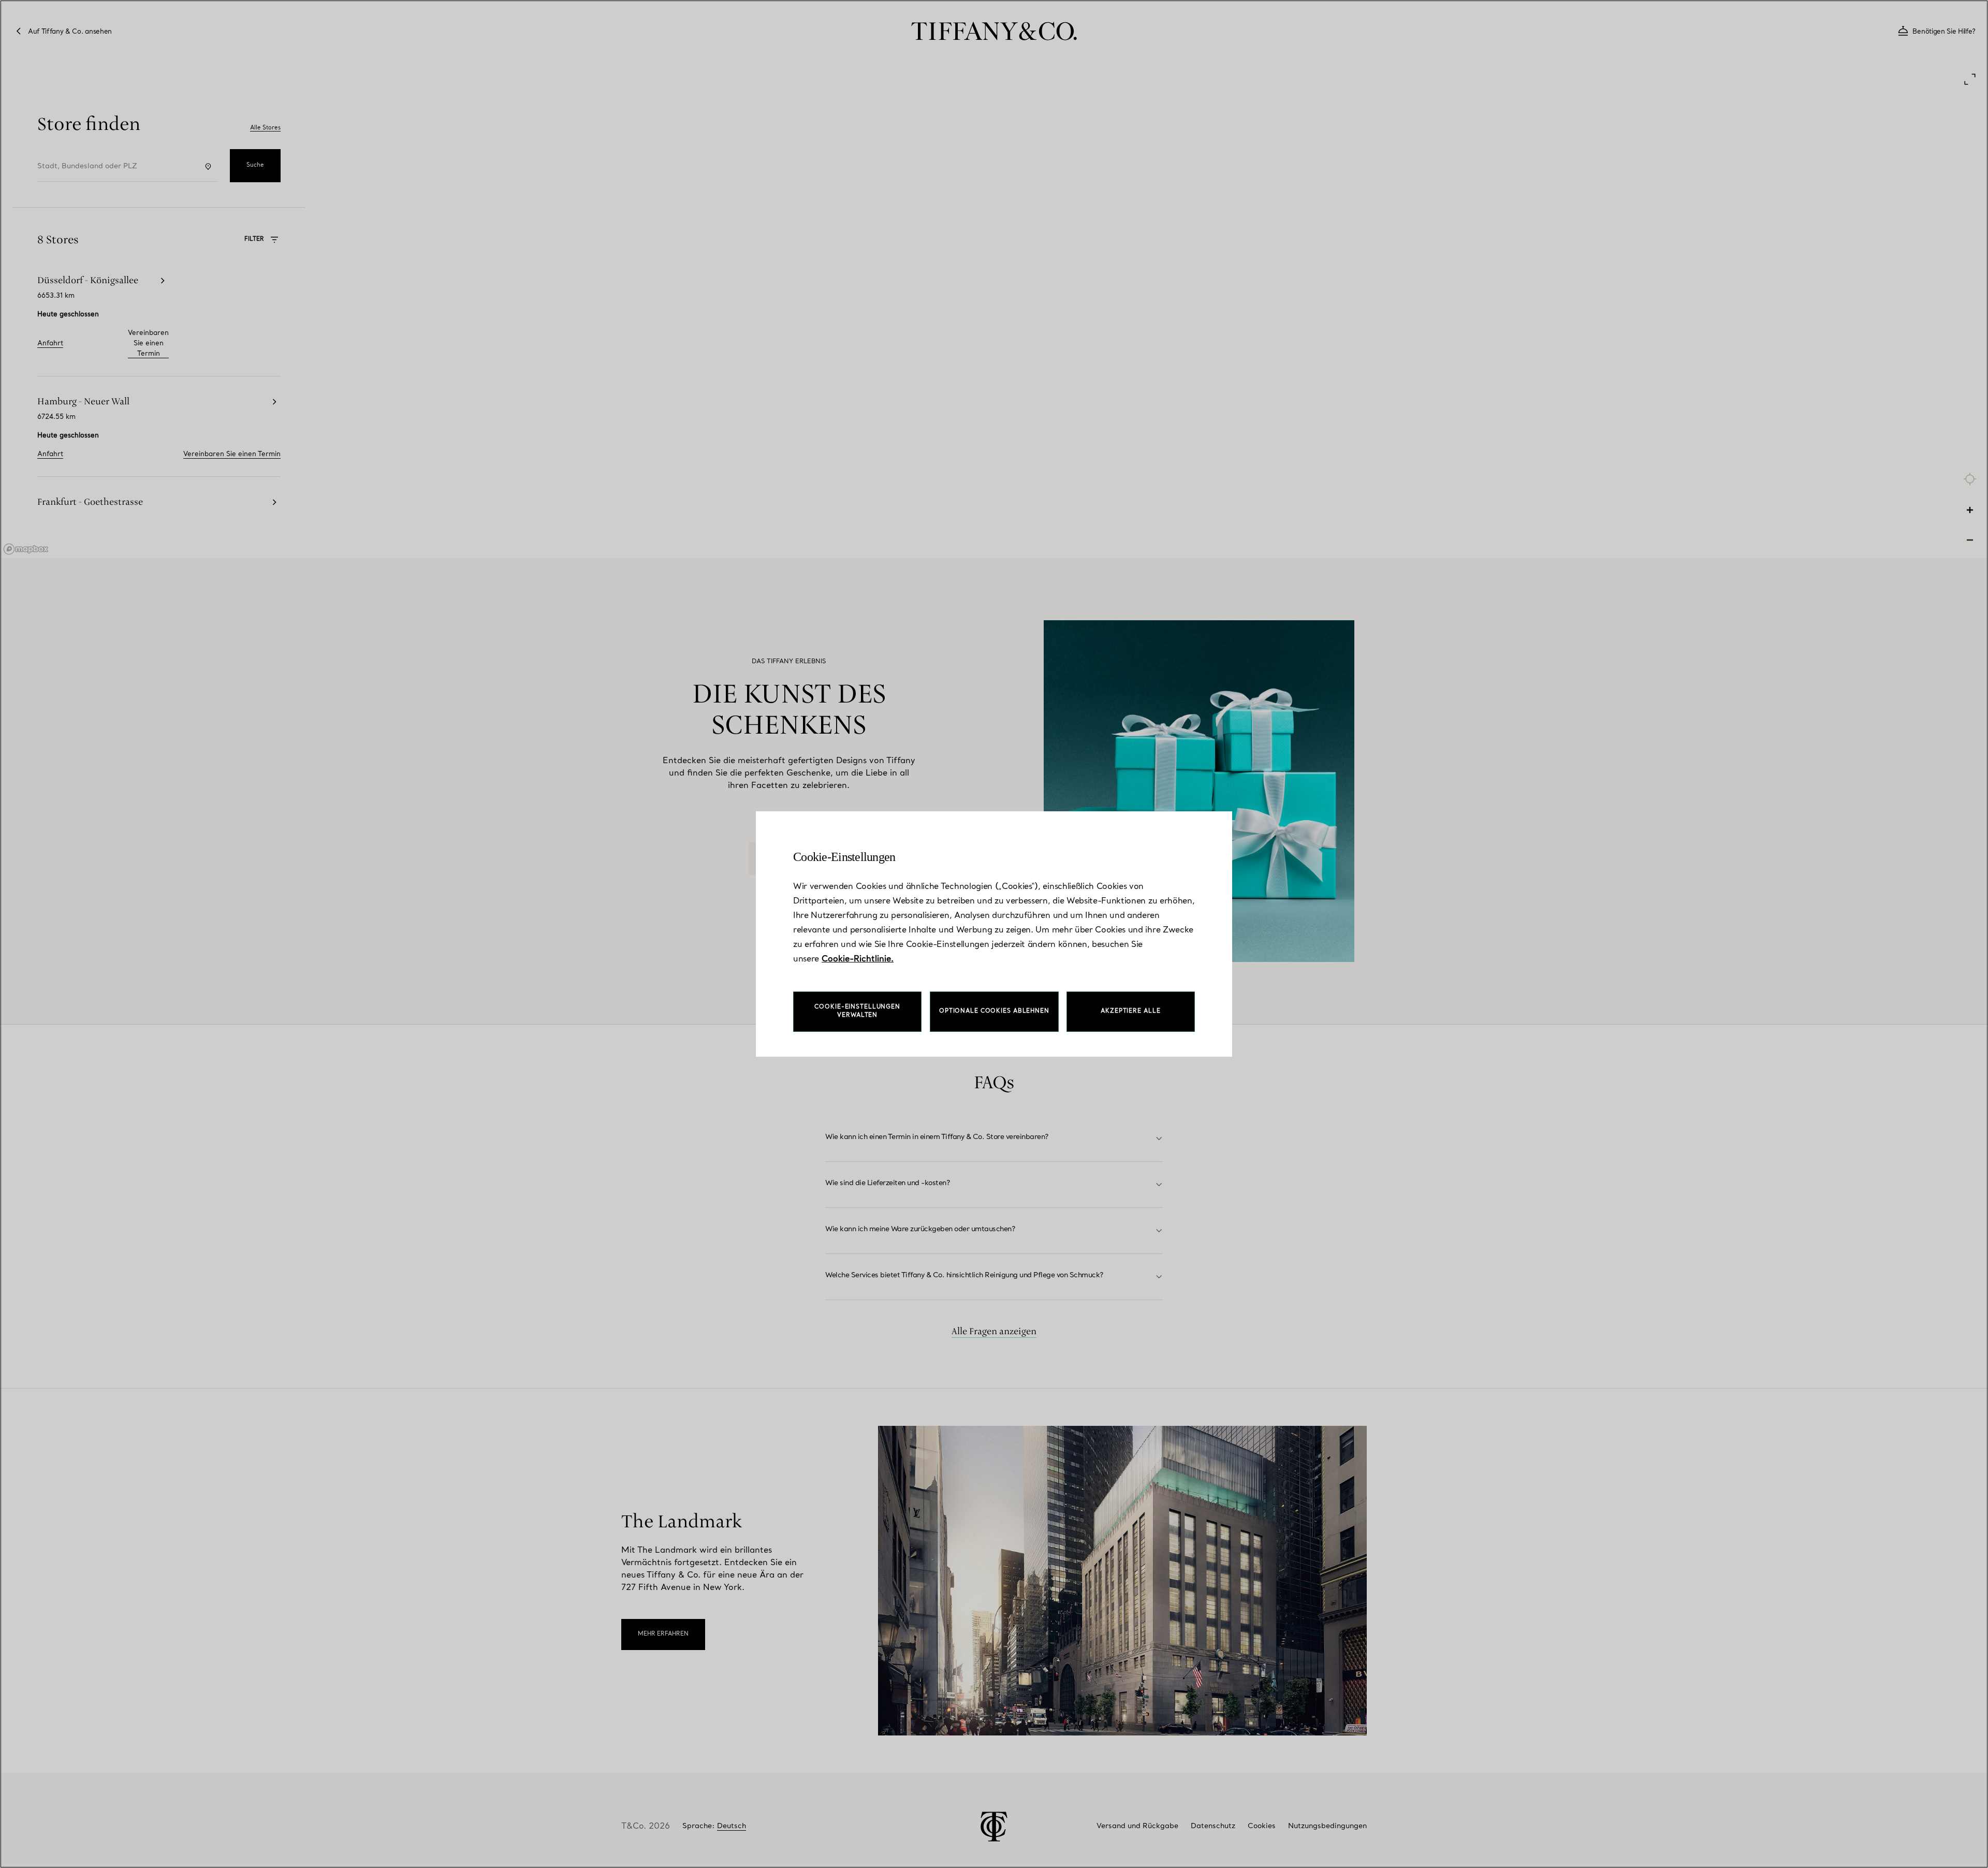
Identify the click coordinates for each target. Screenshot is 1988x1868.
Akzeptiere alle (1130, 1011)
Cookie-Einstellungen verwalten (857, 1011)
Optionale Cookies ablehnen (994, 1011)
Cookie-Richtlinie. (858, 959)
